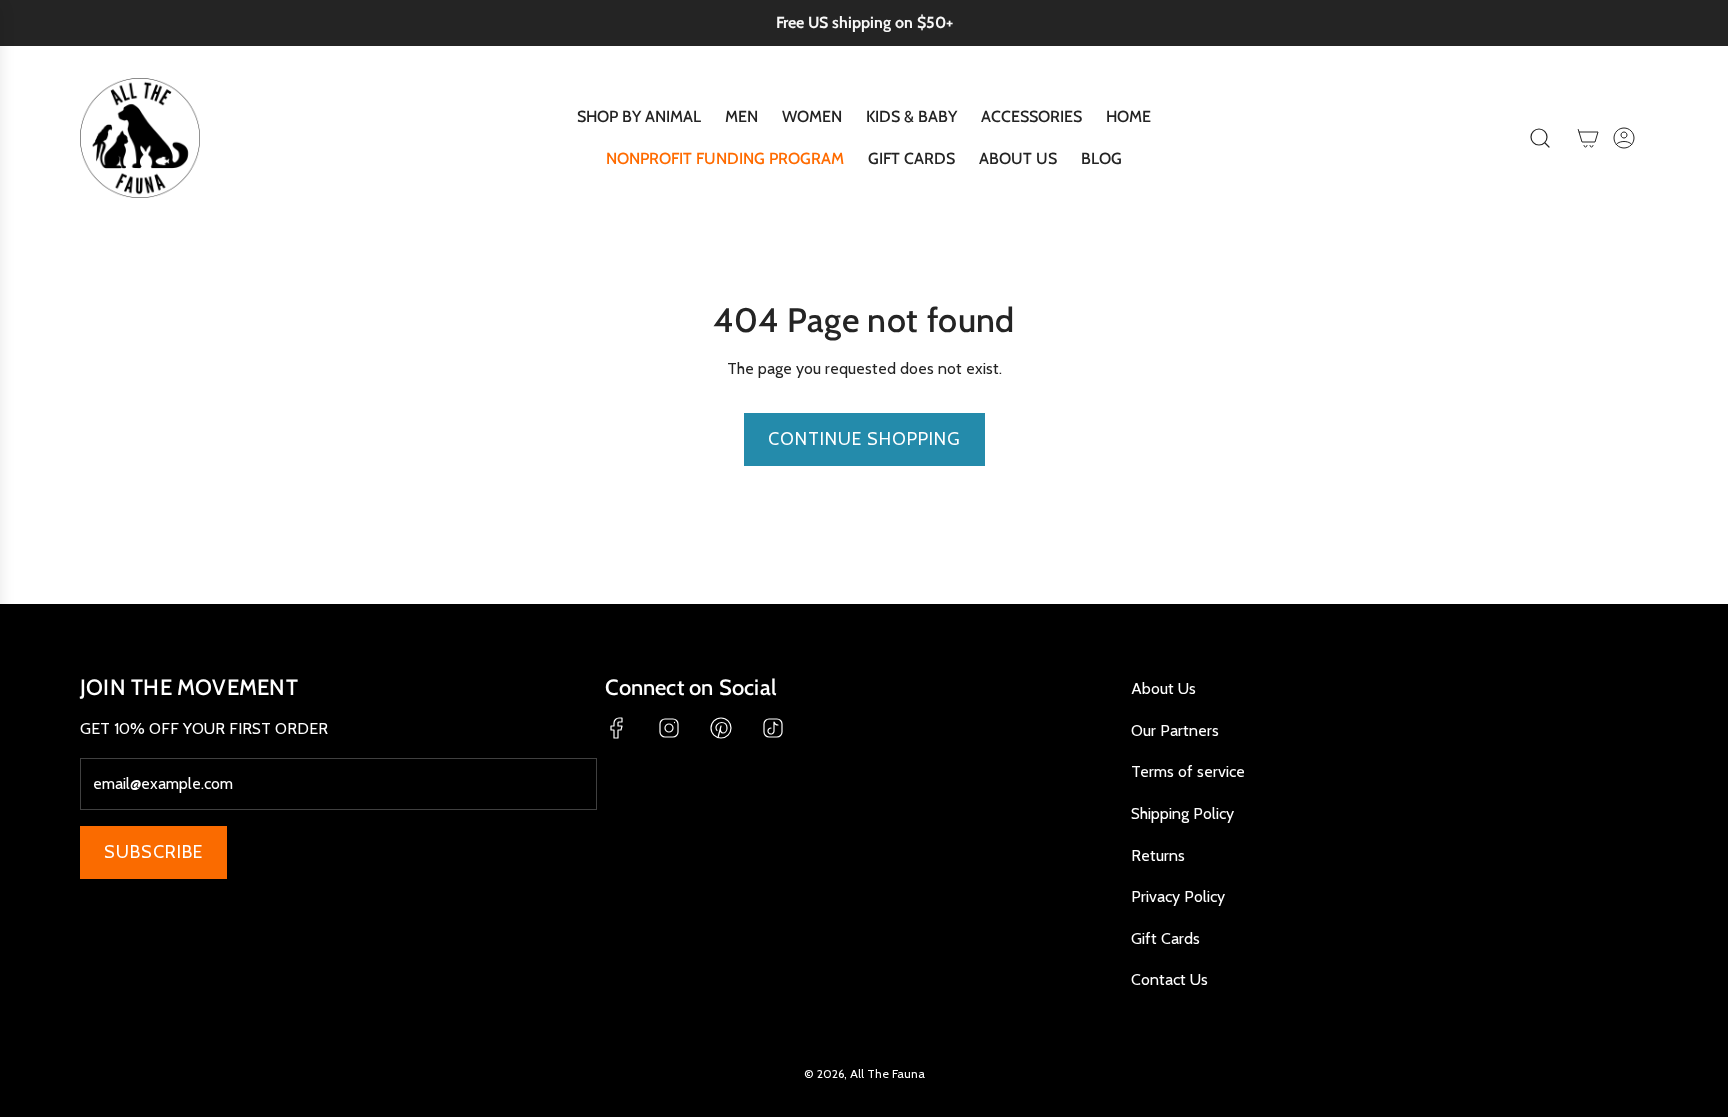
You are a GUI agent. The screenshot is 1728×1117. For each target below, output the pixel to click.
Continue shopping (864, 439)
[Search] (1540, 138)
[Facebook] (617, 728)
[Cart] (1588, 138)
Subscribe (153, 852)
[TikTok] (773, 728)
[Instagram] (669, 728)
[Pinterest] (721, 728)
